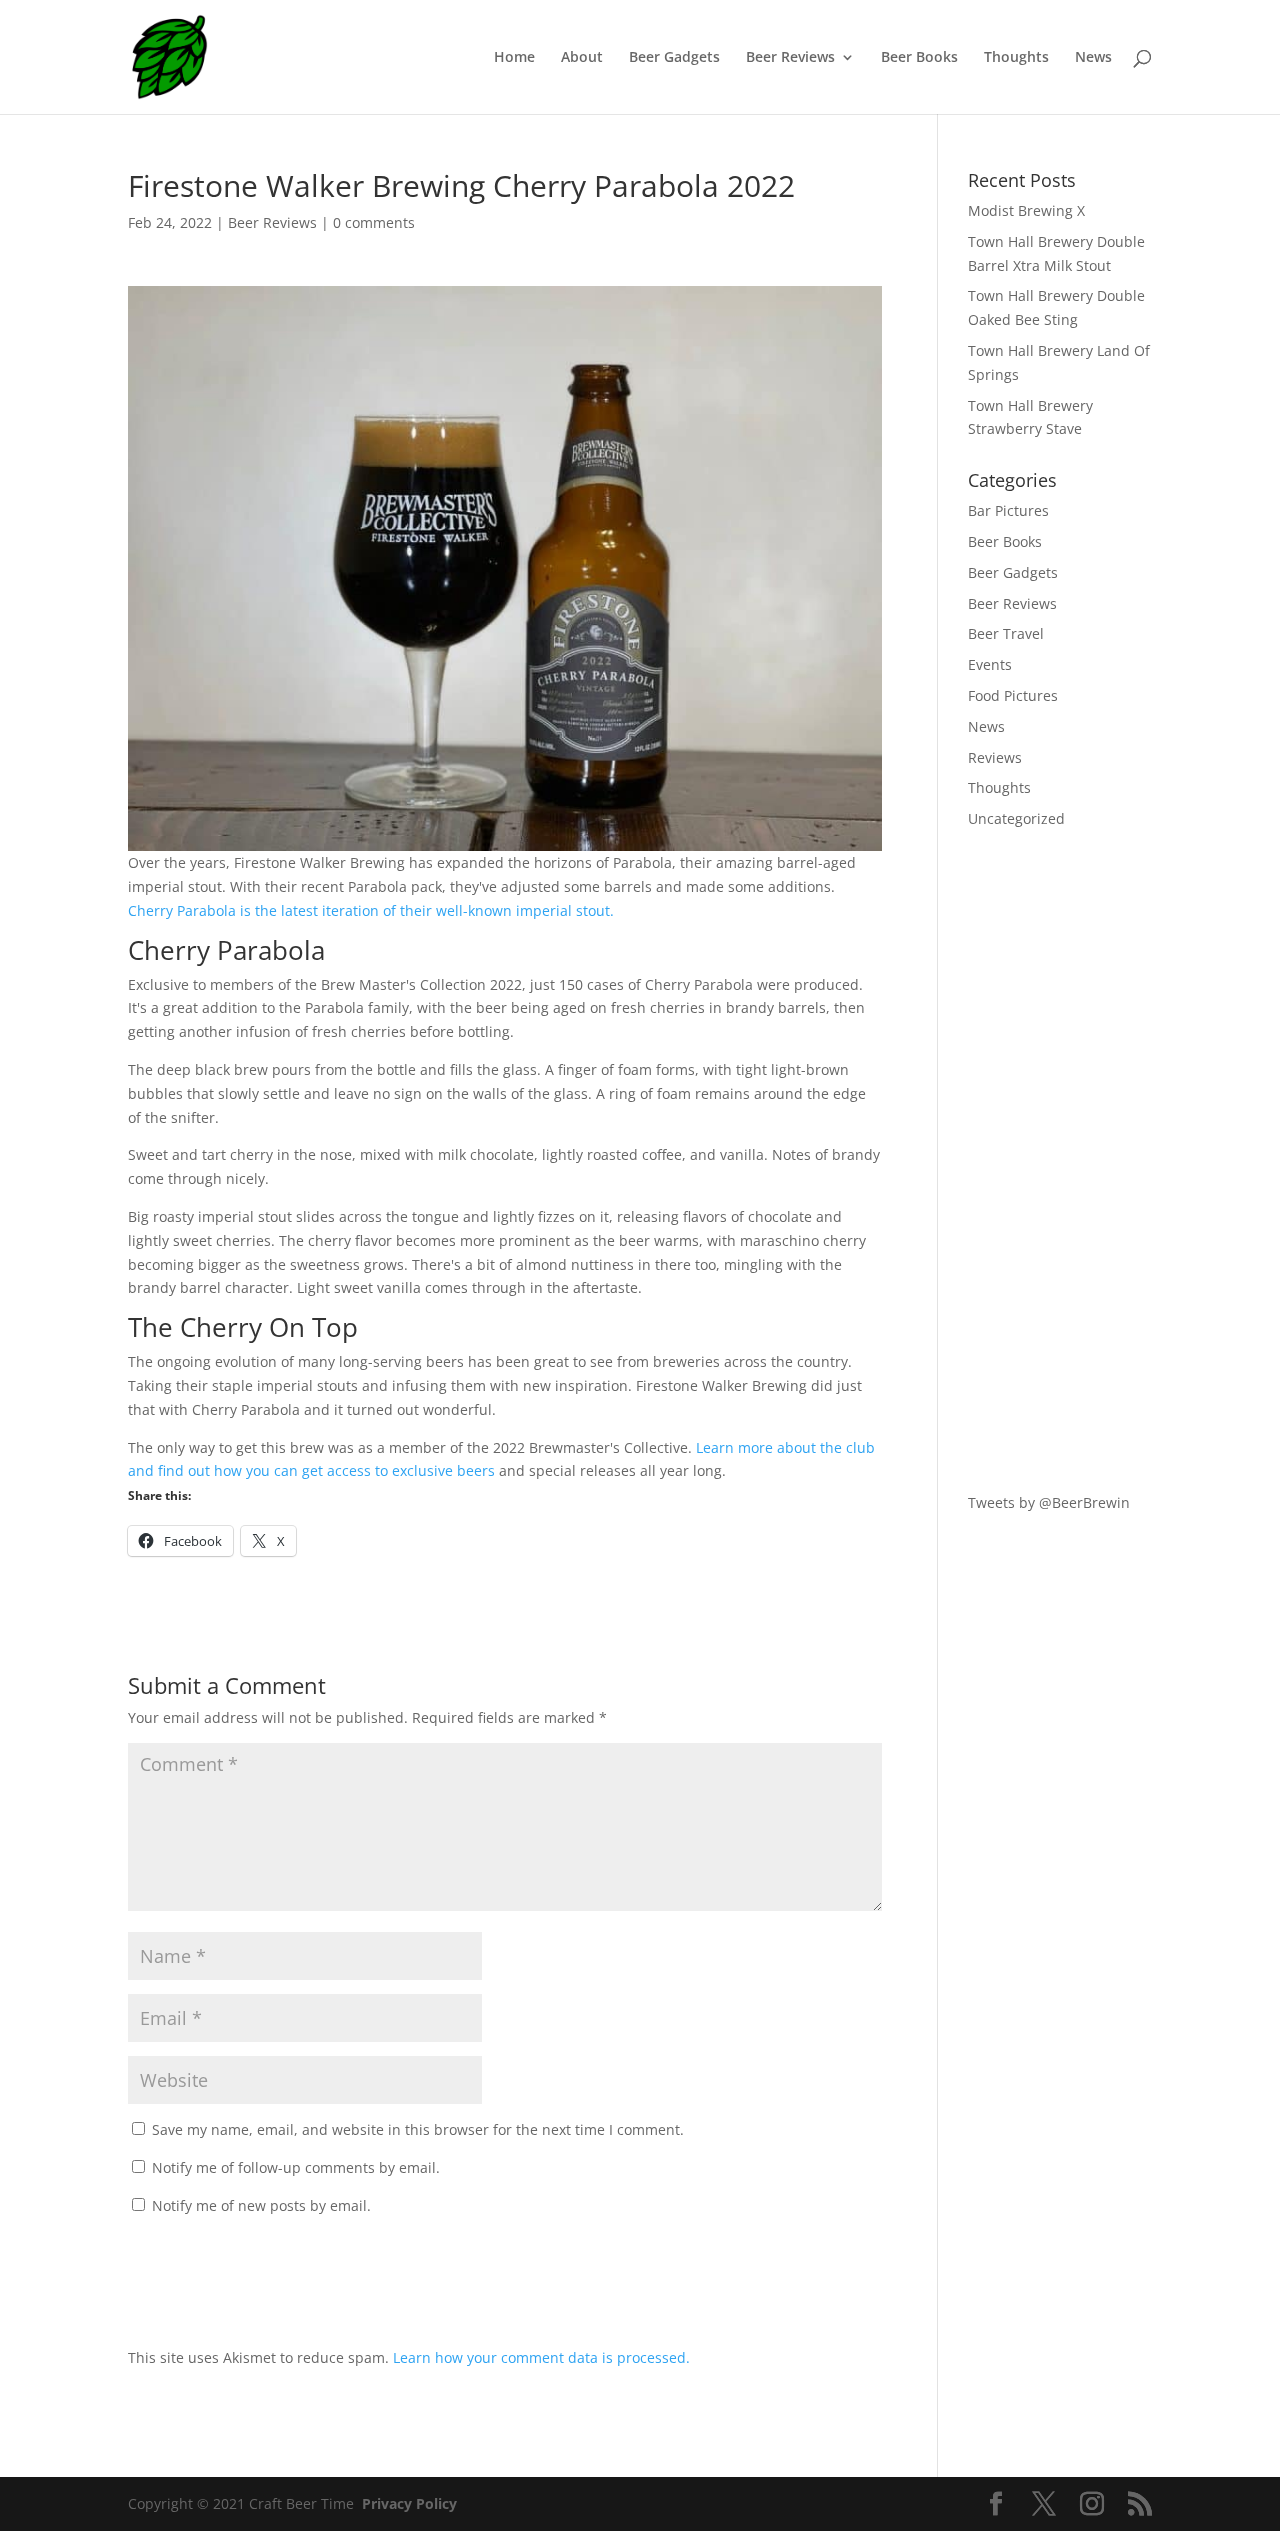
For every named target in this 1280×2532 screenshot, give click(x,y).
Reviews (995, 757)
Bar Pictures (1008, 510)
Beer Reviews (790, 58)
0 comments (374, 222)
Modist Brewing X (1026, 210)
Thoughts (1016, 58)
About (582, 58)
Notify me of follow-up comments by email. (296, 2167)
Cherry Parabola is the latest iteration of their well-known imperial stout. (371, 910)
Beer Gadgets (674, 58)
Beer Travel (1006, 633)
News (1093, 58)
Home (514, 58)
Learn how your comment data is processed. (541, 2357)
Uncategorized (1016, 818)
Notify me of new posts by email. (261, 2205)
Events (990, 664)
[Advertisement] (1060, 1161)
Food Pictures (1013, 695)
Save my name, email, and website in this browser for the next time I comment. (418, 2129)
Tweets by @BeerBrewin (1049, 1502)
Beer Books (919, 58)
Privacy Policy (409, 2503)
